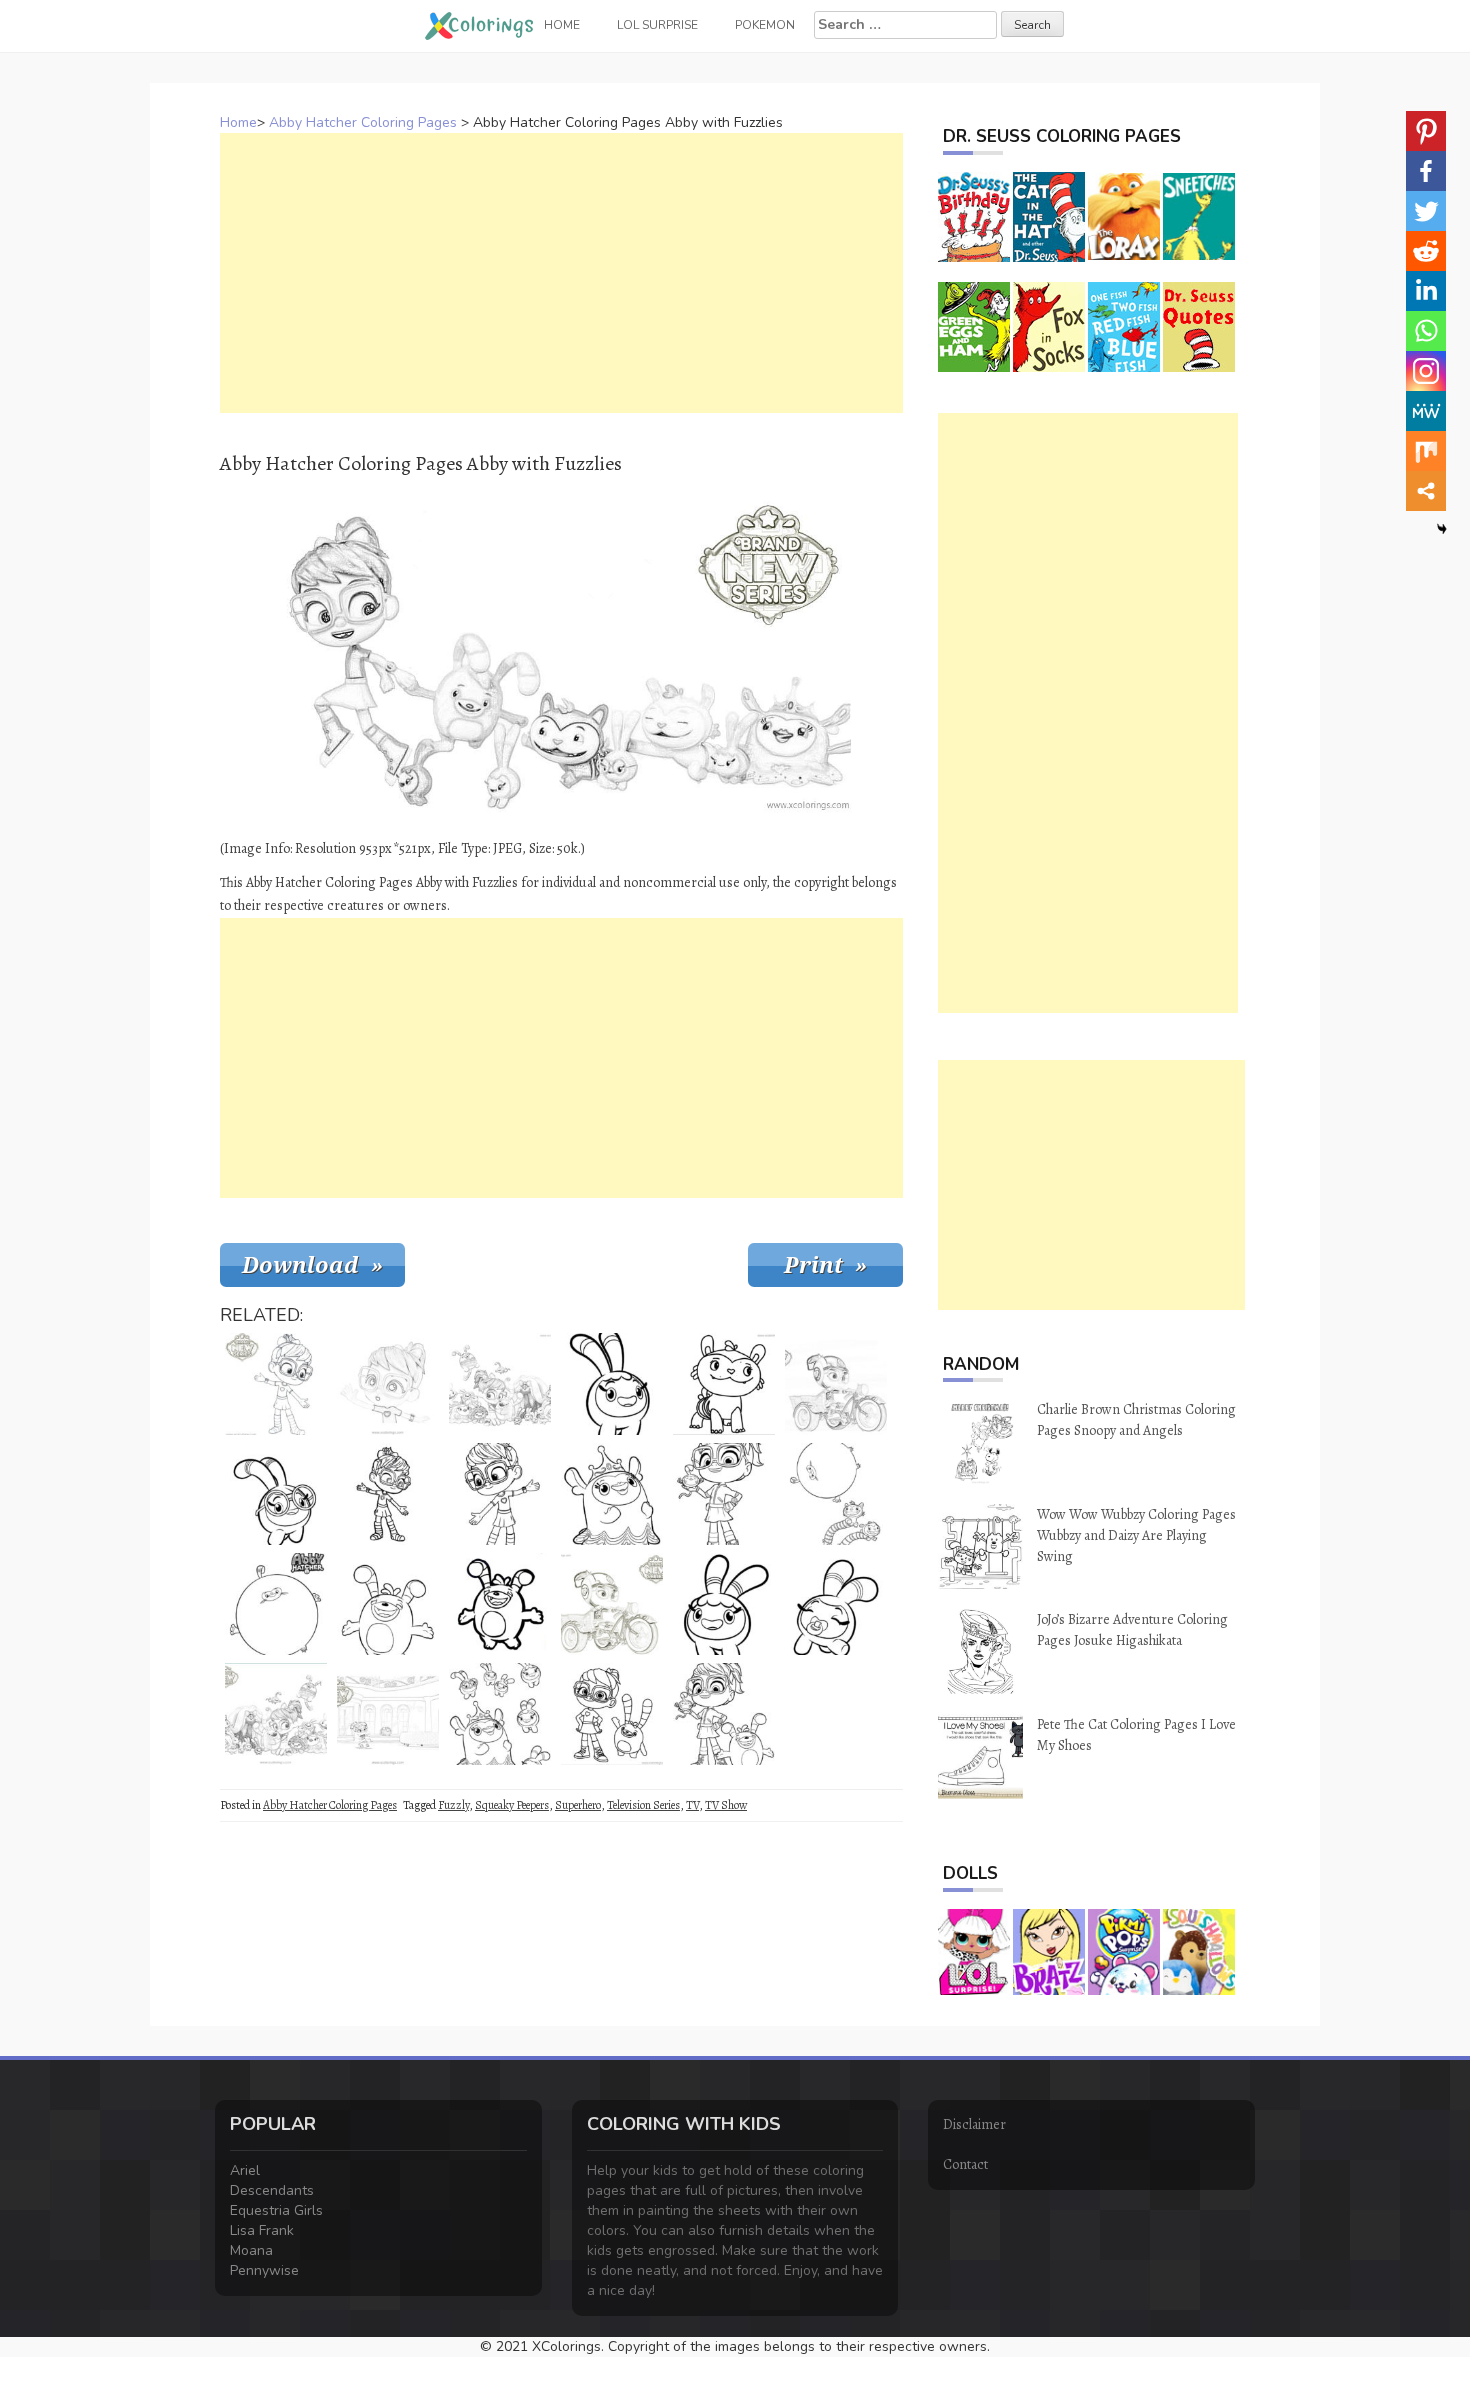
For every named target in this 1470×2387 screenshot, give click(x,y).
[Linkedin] (1426, 291)
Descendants (272, 2190)
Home (238, 122)
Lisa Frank (262, 2230)
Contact (965, 2164)
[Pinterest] (1426, 131)
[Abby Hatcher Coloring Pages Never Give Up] (500, 1494)
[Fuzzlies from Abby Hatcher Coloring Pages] (500, 1714)
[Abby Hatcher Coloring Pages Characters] (276, 1714)
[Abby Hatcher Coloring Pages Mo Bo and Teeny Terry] (836, 1494)
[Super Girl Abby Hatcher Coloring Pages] (388, 1494)
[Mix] (1426, 451)
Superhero (578, 1805)
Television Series (643, 1805)
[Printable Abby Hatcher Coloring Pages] (276, 1384)
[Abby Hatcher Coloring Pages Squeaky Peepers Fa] (276, 1494)
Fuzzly (453, 1805)
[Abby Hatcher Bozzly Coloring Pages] (500, 1604)
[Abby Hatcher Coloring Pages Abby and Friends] (500, 1384)
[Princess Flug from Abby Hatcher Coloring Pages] (612, 1494)
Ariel (245, 2170)
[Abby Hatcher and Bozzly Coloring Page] (612, 1714)
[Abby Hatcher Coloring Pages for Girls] (388, 1714)
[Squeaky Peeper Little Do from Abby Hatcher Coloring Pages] (836, 1604)
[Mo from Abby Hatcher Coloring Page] (724, 1384)
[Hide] (1442, 529)
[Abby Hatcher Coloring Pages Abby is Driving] (836, 1384)
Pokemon (765, 25)
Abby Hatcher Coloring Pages (363, 122)
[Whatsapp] (1426, 331)
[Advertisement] (561, 273)
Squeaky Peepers (512, 1805)
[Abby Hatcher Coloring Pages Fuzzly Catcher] (612, 1604)
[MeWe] (1426, 411)
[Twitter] (1426, 211)
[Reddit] (1426, 251)
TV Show (726, 1805)
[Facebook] (1426, 171)
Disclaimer (974, 2124)
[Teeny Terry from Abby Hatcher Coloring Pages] (276, 1604)
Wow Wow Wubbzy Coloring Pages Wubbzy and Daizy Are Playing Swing (1136, 1535)
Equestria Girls (276, 2210)
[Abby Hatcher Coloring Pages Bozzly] (724, 1714)
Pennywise (264, 2270)
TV (692, 1805)
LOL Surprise (657, 25)
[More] (1426, 491)
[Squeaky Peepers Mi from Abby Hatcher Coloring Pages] (612, 1384)
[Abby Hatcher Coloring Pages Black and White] (388, 1384)
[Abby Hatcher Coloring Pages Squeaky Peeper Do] (724, 1604)
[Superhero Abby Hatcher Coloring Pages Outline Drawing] (724, 1494)
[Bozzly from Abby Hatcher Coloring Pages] (388, 1604)
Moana (251, 2250)
